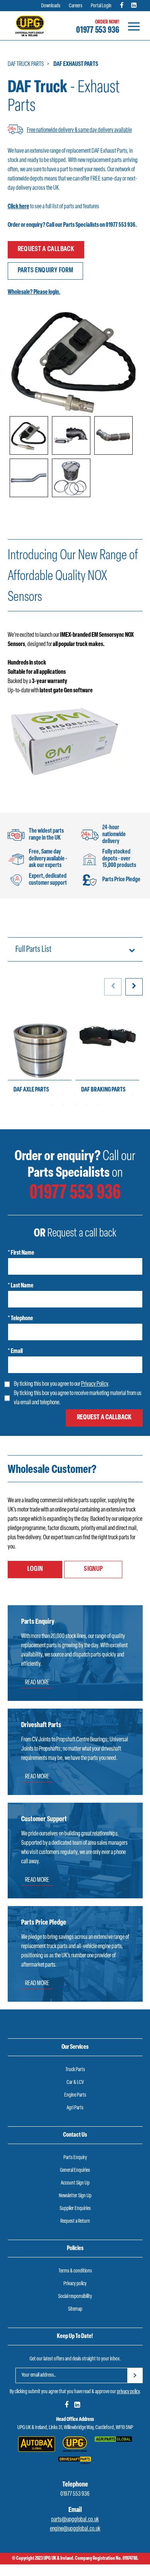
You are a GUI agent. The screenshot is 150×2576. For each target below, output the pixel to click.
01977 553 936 (98, 30)
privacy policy (128, 2392)
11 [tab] (133, 1094)
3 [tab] (40, 1094)
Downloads (51, 6)
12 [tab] (52, 1104)
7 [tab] (87, 1094)
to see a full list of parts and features (53, 207)
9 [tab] (110, 1094)
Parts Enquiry (75, 2158)
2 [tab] (29, 1094)
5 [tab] (63, 1094)
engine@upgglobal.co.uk (75, 2529)
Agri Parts (75, 2108)
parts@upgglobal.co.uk (75, 2520)
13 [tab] (63, 1104)
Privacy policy (75, 2284)
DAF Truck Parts (26, 64)
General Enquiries (75, 2170)
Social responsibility (75, 2297)
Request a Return (75, 2221)
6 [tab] (75, 1094)
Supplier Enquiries (75, 2209)
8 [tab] (98, 1094)
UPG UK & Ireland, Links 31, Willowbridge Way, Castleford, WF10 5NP (75, 2428)
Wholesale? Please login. (34, 292)
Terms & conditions (75, 2271)
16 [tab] (98, 1104)
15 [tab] (87, 1104)
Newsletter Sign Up (75, 2196)
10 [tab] (121, 1094)
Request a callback (46, 250)
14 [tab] (75, 1104)
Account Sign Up (75, 2183)
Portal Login (101, 6)
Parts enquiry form (45, 271)
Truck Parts (75, 2070)
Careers (76, 6)
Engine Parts (75, 2095)
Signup (93, 1569)
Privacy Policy (95, 1384)
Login (35, 1569)
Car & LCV (75, 2083)
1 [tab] (17, 1094)
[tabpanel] (40, 1054)
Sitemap (75, 2309)
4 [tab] (52, 1094)
